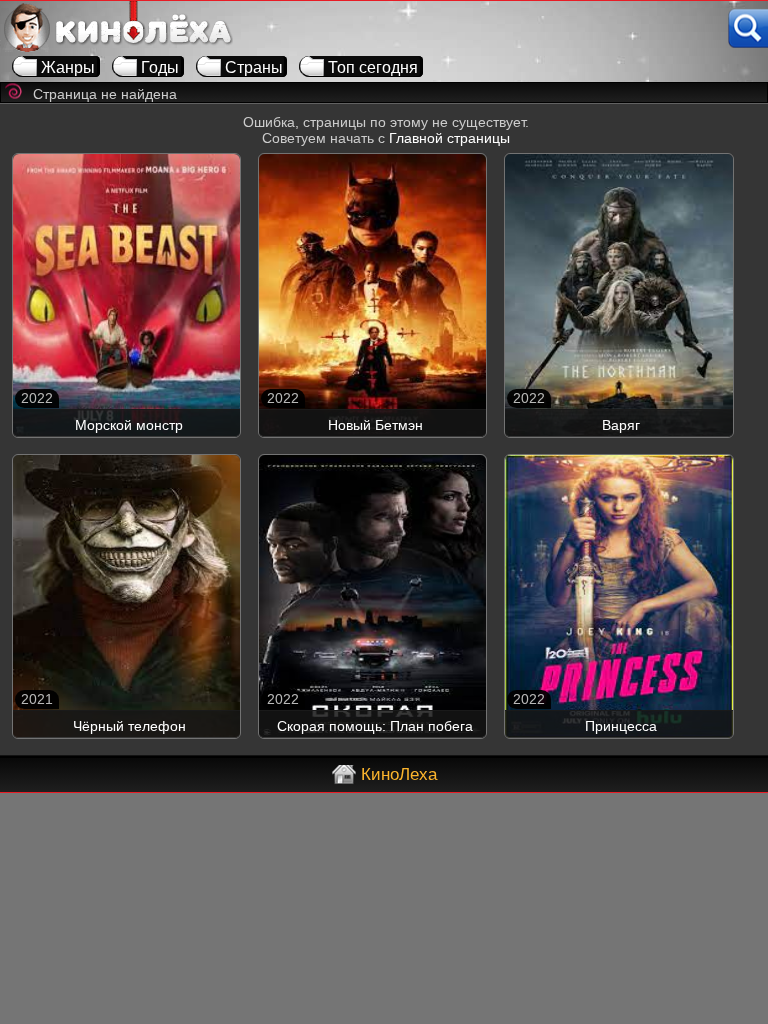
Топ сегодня (373, 67)
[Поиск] (748, 28)
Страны (254, 67)
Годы (160, 67)
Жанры (68, 67)
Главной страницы (449, 138)
